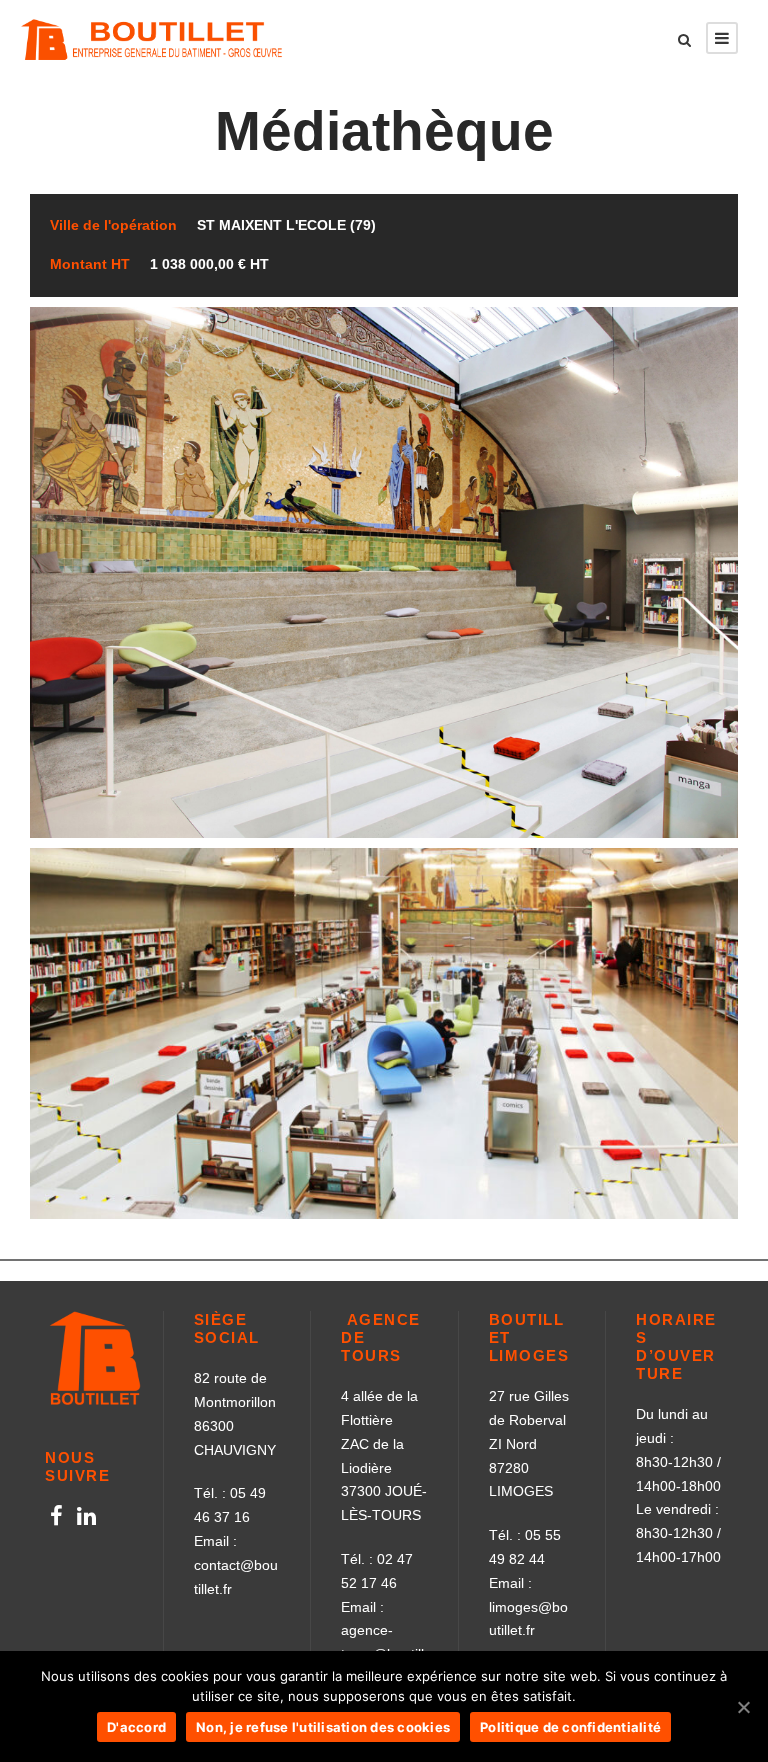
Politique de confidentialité (570, 1727)
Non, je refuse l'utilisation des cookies (323, 1727)
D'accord (136, 1727)
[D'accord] (743, 1707)
